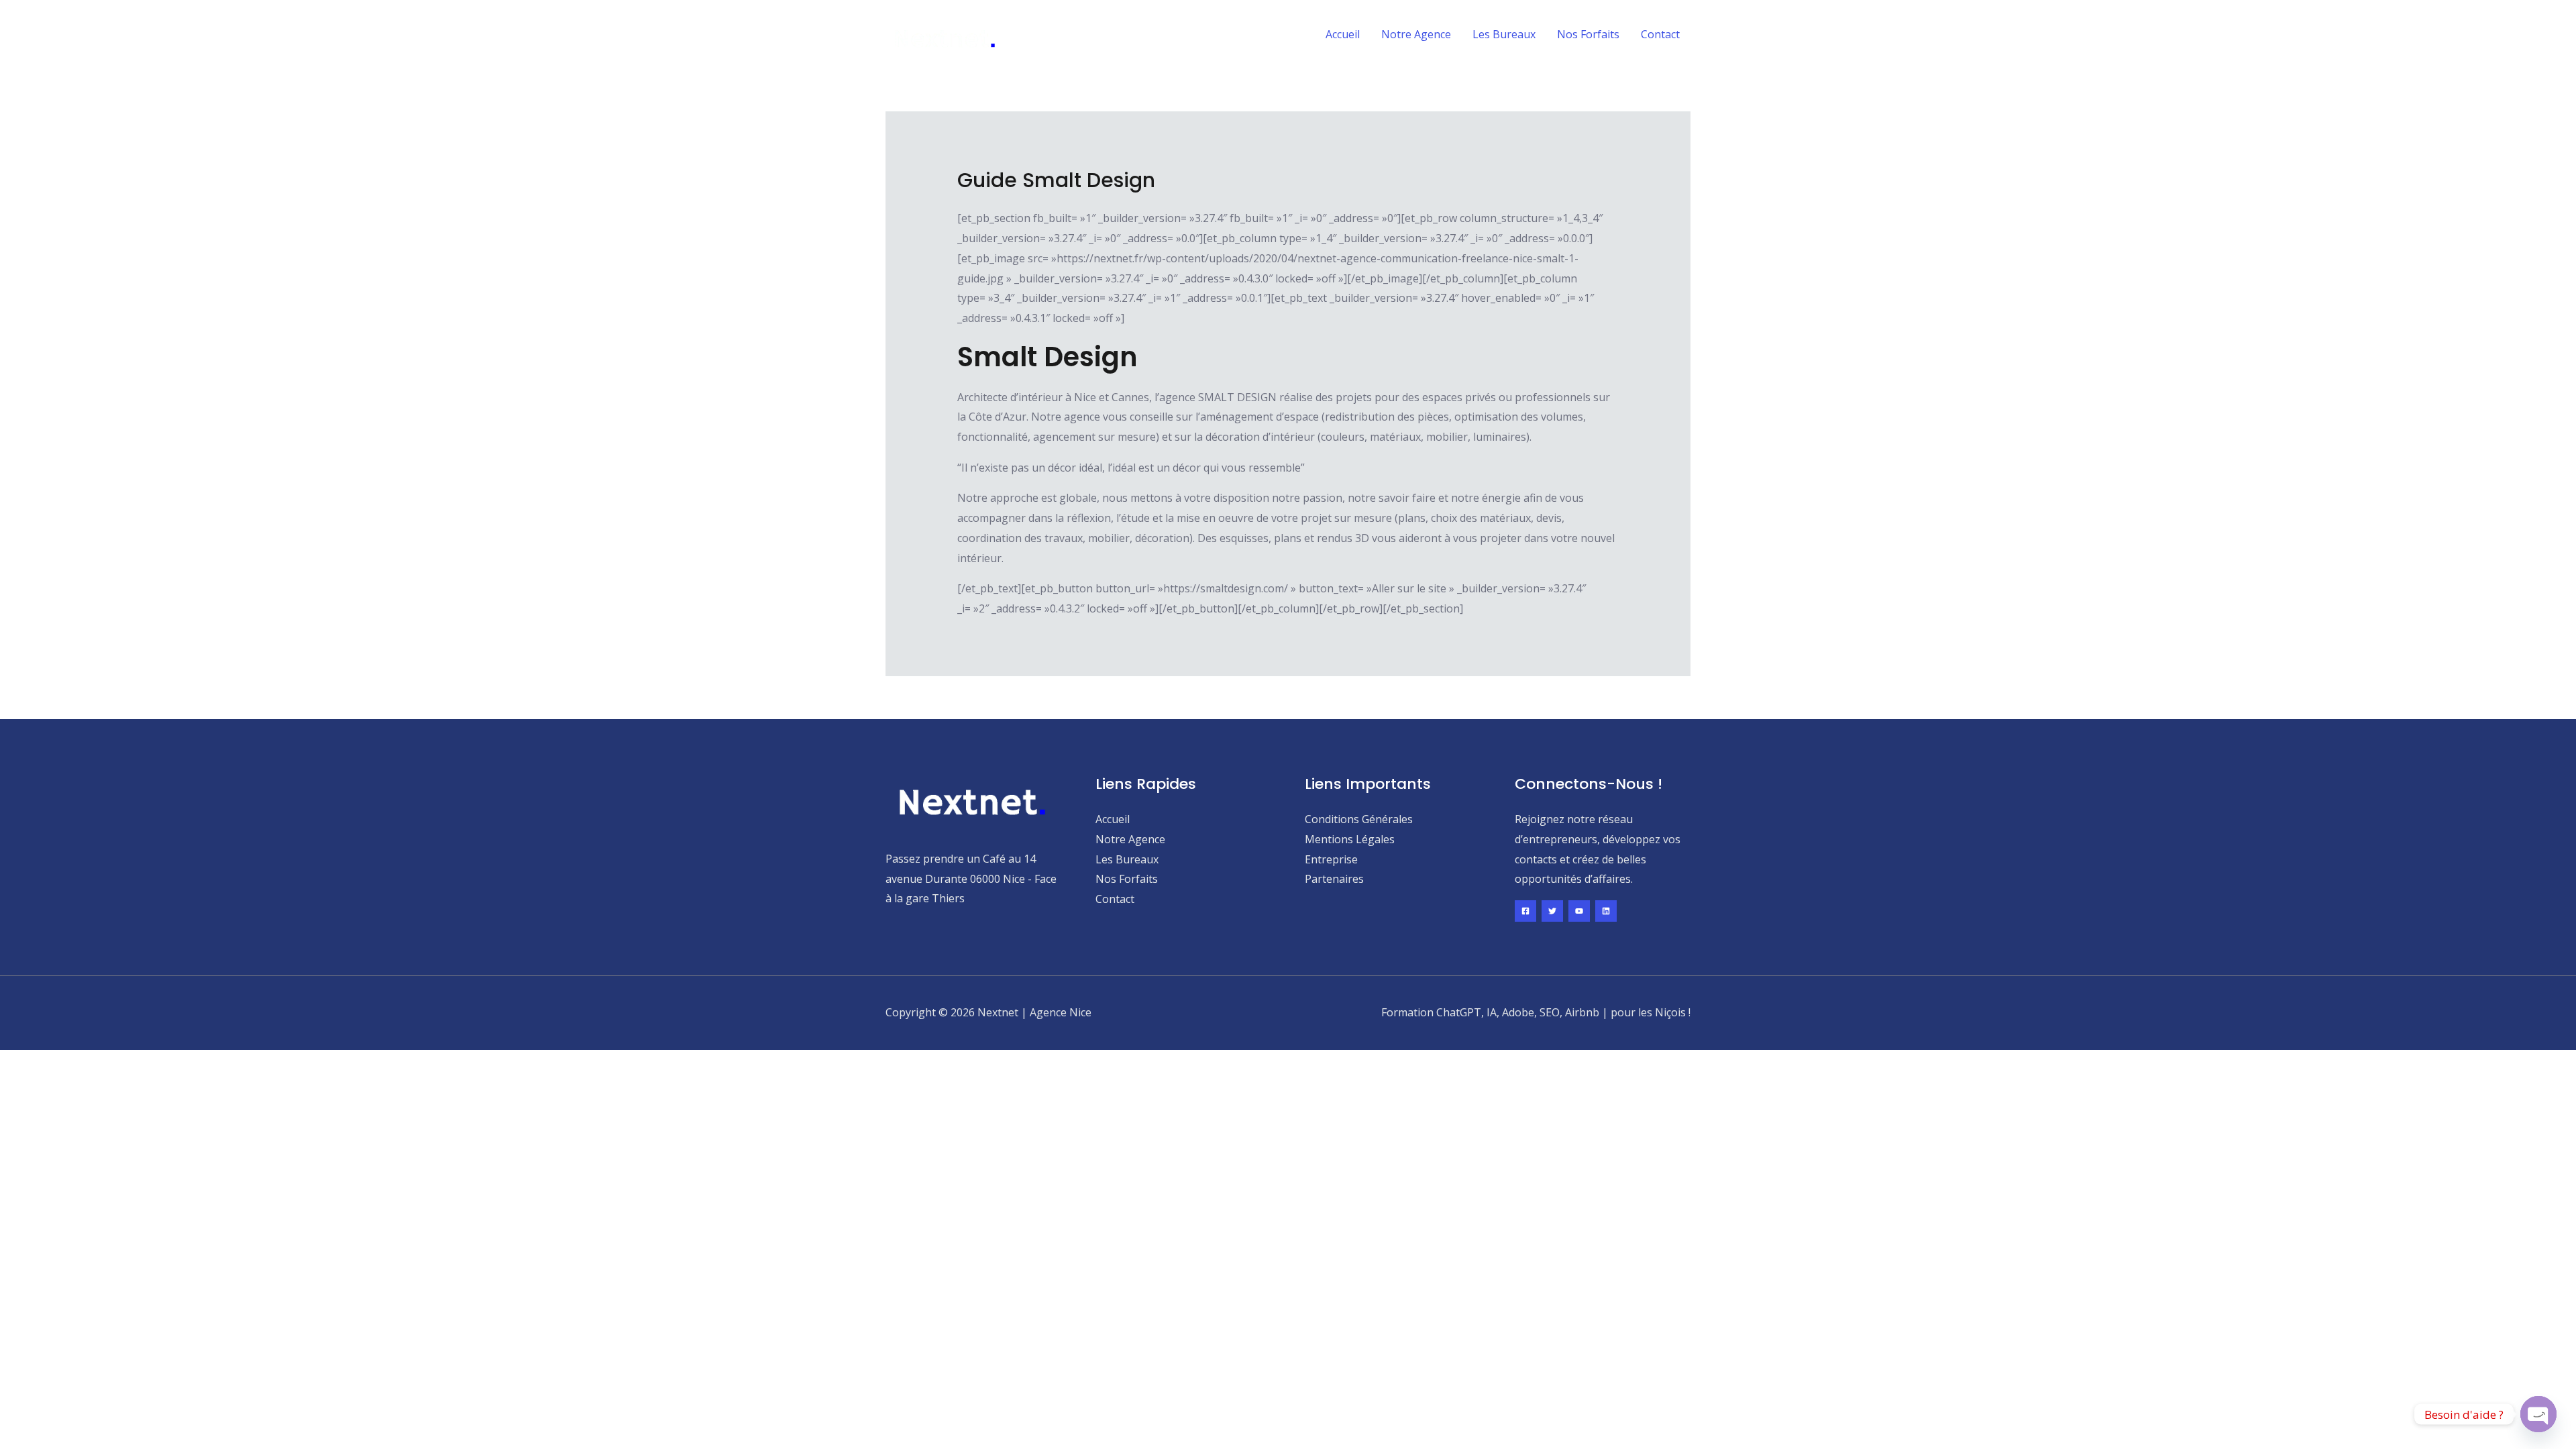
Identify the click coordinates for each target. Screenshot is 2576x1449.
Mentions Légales (1350, 839)
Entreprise (1331, 859)
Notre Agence (1416, 34)
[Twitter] (1552, 911)
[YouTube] (1579, 911)
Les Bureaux (1504, 34)
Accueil (1343, 34)
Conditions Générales (1359, 819)
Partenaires (1334, 879)
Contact (1660, 34)
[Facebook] (1525, 911)
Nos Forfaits (1588, 34)
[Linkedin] (1606, 911)
